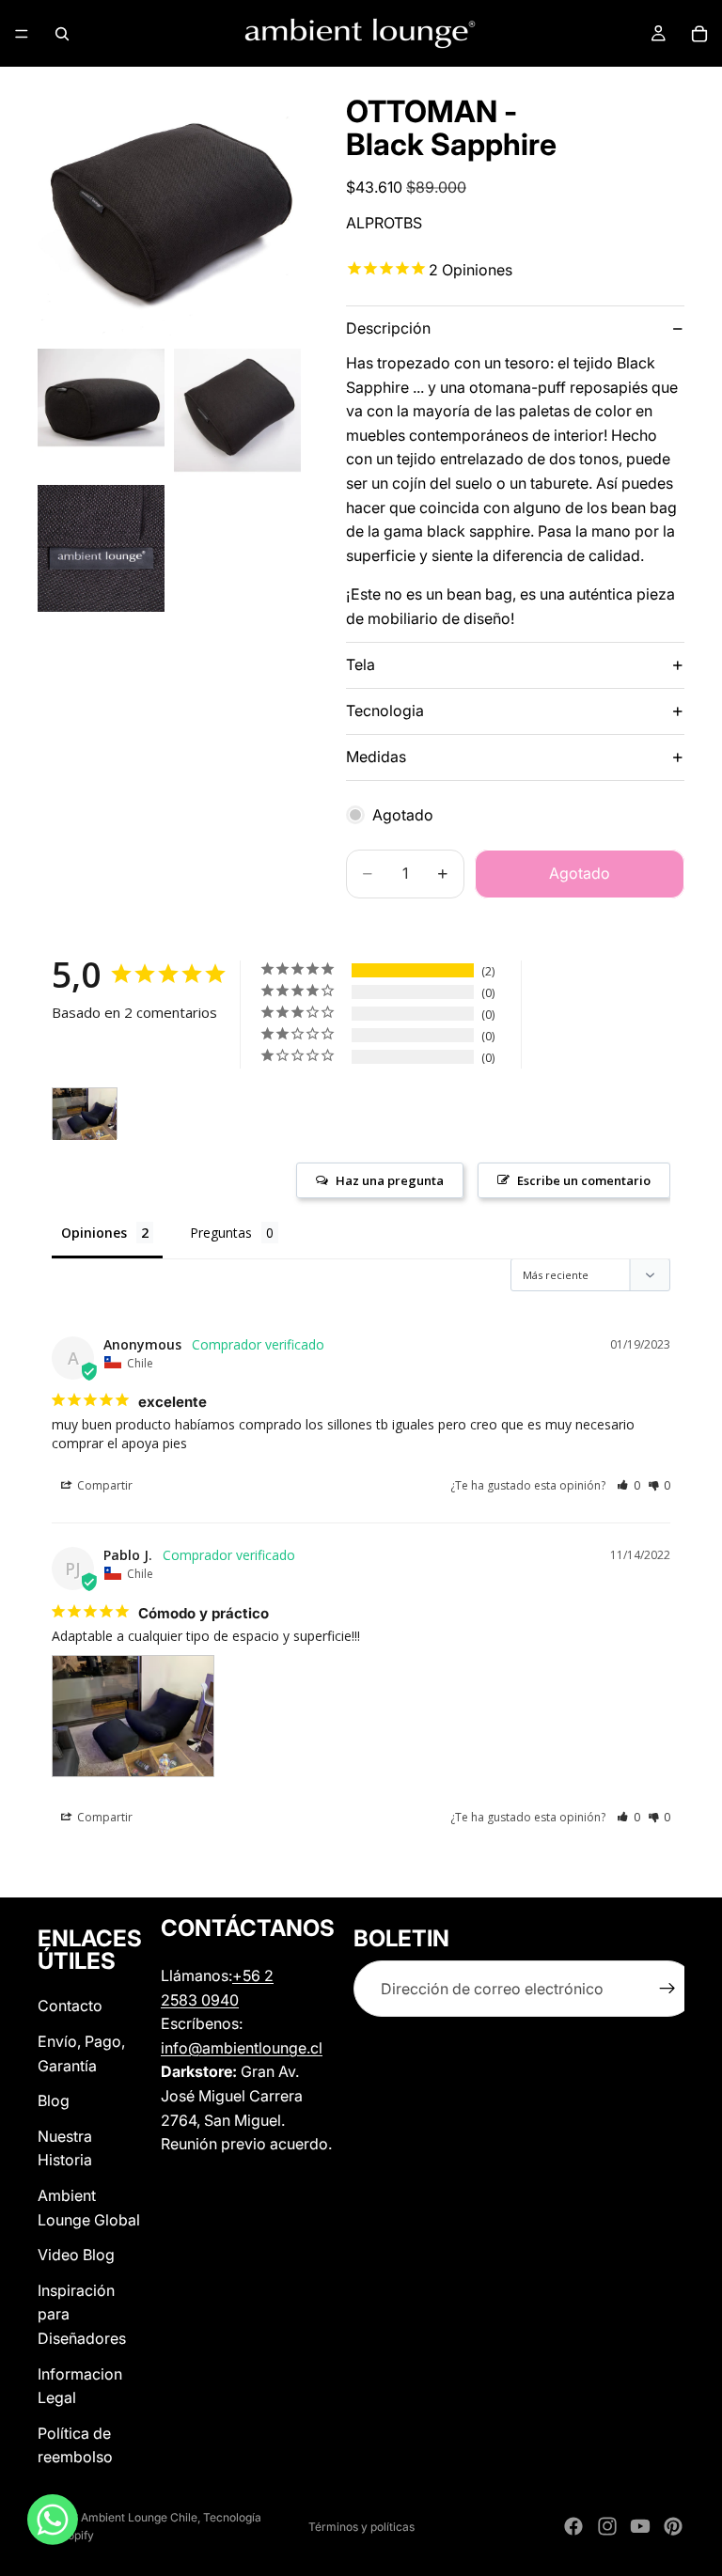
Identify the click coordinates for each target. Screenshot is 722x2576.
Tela (361, 664)
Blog (54, 2100)
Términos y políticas (361, 2527)
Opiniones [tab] (94, 1233)
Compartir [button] (103, 1485)
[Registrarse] (667, 1990)
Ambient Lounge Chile (139, 2517)
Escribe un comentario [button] (584, 1180)
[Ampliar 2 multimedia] (101, 412)
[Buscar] (62, 34)
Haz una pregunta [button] (390, 1180)
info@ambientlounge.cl (242, 2048)
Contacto (70, 2006)
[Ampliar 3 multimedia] (237, 412)
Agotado (580, 873)
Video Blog (76, 2255)
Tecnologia (385, 710)
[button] (628, 1485)
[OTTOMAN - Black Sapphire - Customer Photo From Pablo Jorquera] (85, 1114)
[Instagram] (607, 2526)
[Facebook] (573, 2526)
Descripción (388, 328)
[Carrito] (699, 34)
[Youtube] (640, 2526)
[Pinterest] (673, 2526)
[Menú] (22, 34)
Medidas (376, 757)
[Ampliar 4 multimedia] (101, 548)
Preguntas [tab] (221, 1233)
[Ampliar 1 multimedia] (169, 208)
